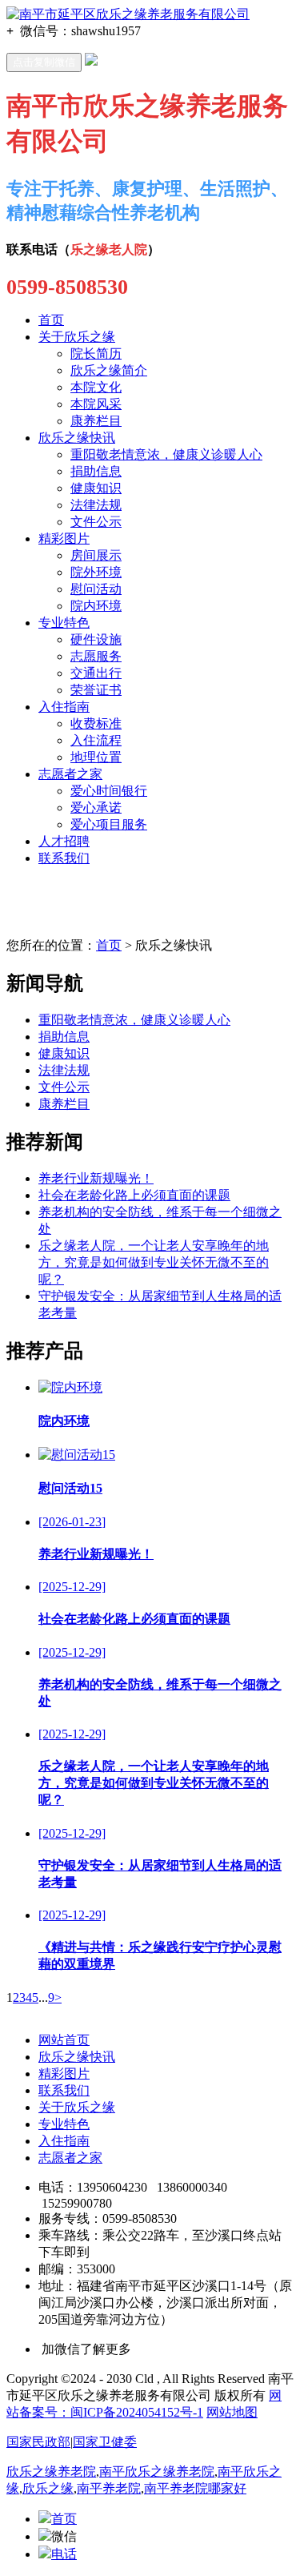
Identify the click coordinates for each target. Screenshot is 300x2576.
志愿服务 (96, 656)
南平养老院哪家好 (195, 2488)
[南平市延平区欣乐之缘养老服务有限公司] (128, 14)
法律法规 (96, 505)
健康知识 (96, 488)
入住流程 (96, 740)
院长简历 (96, 354)
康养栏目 (96, 421)
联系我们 (64, 858)
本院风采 (96, 404)
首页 (51, 320)
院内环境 (96, 606)
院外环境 (96, 572)
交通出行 (96, 673)
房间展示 (96, 555)
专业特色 (64, 623)
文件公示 (96, 522)
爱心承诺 (96, 808)
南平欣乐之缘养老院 (157, 2472)
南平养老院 (109, 2488)
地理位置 (96, 757)
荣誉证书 (96, 690)
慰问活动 (96, 589)
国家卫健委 (105, 2442)
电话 (64, 2554)
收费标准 (96, 723)
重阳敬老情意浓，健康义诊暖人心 (166, 454)
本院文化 (96, 387)
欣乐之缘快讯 (77, 438)
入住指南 (64, 707)
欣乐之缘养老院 (51, 2472)
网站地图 (232, 2412)
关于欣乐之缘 (77, 337)
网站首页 (64, 2040)
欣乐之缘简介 (109, 370)
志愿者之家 (70, 774)
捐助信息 (96, 471)
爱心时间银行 (109, 791)
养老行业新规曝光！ (96, 1178)
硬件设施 (96, 639)
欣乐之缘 (48, 2488)
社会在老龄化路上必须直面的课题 (134, 1195)
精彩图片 (64, 539)
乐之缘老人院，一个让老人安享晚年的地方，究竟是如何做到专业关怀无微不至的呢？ (154, 1262)
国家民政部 (38, 2442)
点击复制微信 (44, 62)
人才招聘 (64, 841)
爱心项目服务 (109, 824)
